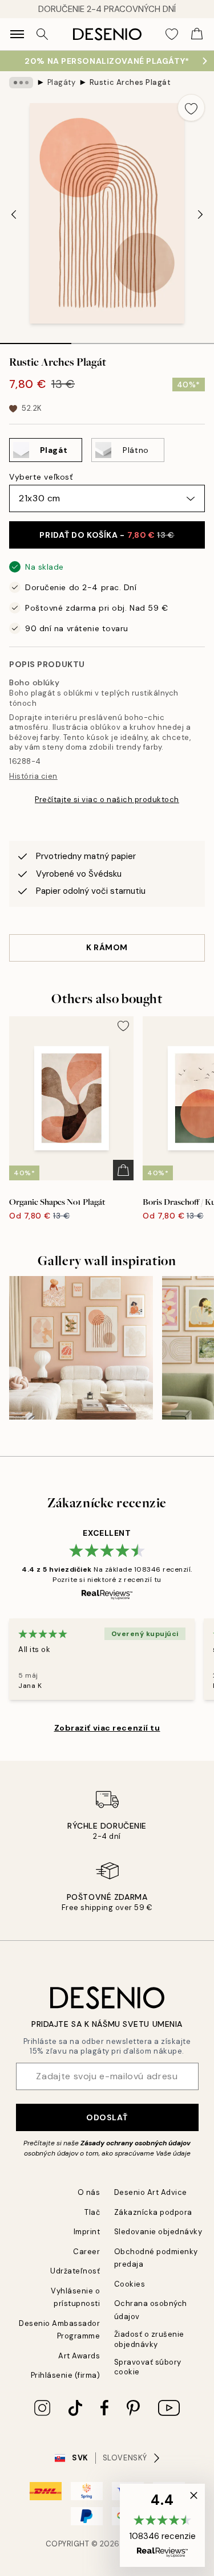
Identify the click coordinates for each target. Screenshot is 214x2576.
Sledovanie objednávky (158, 2232)
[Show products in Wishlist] (172, 34)
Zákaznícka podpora (153, 2212)
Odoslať (107, 2117)
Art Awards (79, 2356)
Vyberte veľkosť (41, 477)
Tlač (92, 2212)
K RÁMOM (107, 947)
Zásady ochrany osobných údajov (136, 2143)
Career (86, 2252)
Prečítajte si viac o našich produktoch (107, 800)
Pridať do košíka (107, 535)
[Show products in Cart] (197, 34)
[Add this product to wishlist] (191, 108)
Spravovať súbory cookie (148, 2367)
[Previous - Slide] (14, 215)
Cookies (130, 2284)
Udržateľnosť (75, 2271)
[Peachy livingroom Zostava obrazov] (81, 1348)
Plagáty (62, 82)
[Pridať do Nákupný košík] (123, 1170)
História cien (33, 776)
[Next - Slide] (200, 215)
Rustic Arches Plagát (130, 82)
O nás (89, 2192)
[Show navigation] (17, 34)
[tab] (36, 340)
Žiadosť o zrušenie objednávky (149, 2339)
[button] (162, 2525)
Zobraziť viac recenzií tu (107, 1728)
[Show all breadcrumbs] (21, 83)
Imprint (87, 2232)
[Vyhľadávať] (42, 34)
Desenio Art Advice (151, 2192)
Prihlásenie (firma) (66, 2375)
